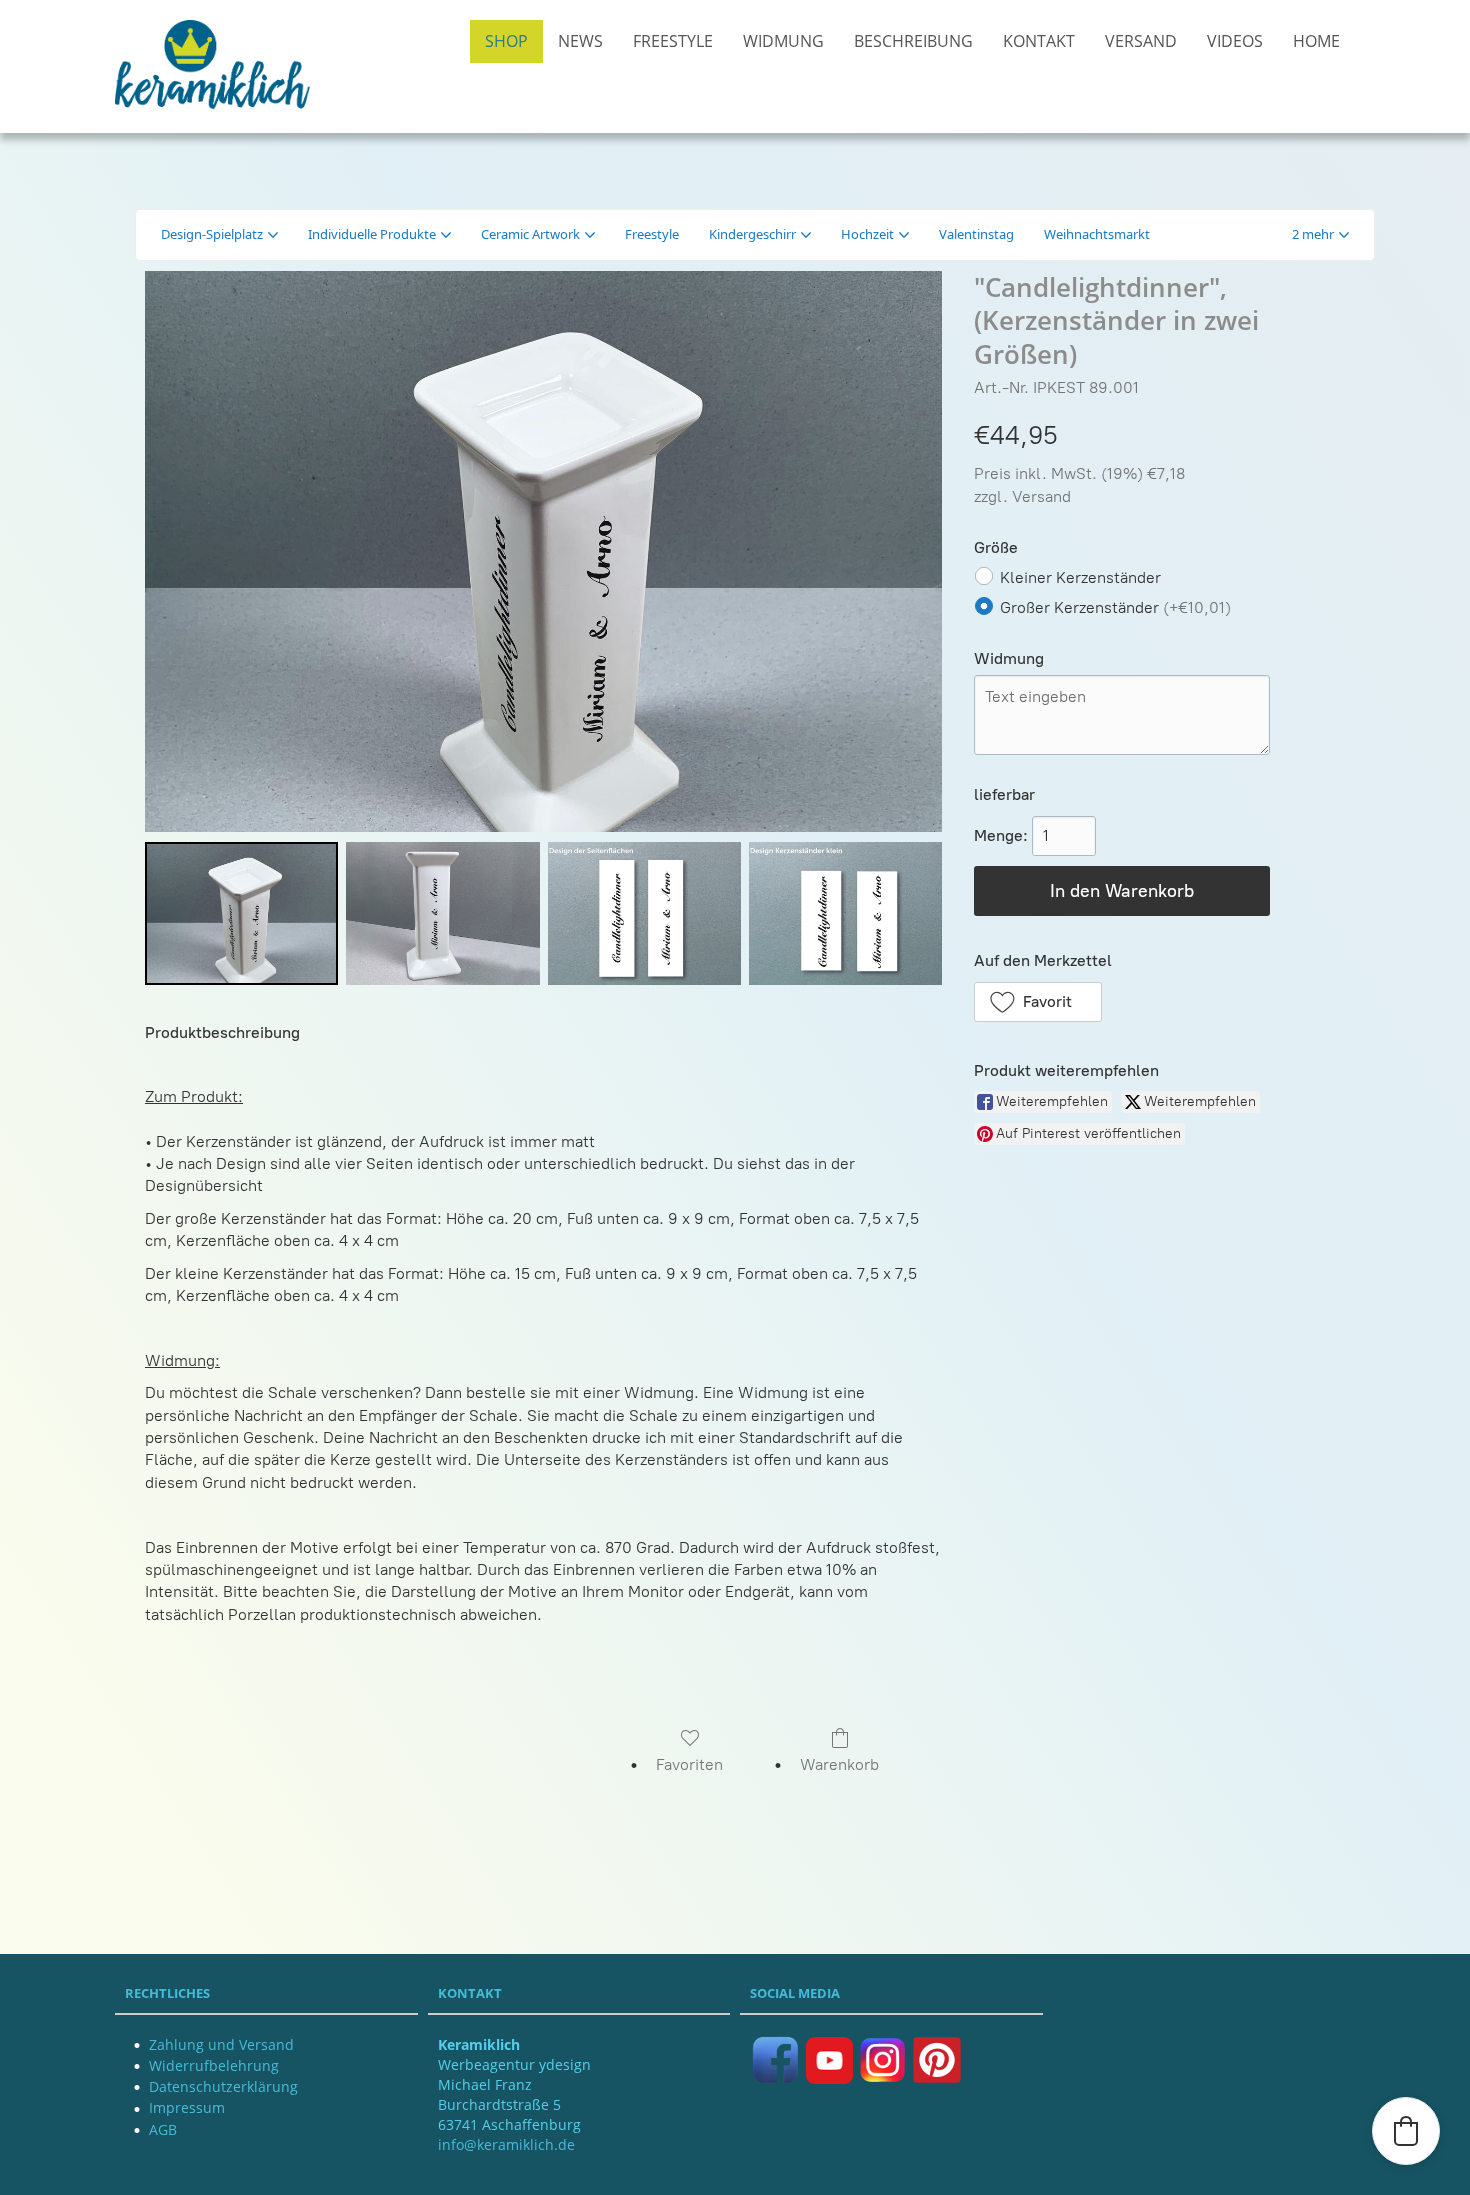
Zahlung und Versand (221, 2044)
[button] (1320, 235)
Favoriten (689, 1764)
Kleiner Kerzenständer (1080, 577)
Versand (1041, 496)
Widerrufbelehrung (214, 2065)
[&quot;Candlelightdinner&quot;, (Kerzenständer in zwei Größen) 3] (845, 913)
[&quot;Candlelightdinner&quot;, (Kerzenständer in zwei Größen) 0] (241, 913)
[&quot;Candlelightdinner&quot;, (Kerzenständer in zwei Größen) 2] (644, 913)
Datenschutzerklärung (223, 2086)
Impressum (187, 2107)
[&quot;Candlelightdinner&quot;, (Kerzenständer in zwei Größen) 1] (442, 913)
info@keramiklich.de (506, 2144)
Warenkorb (839, 1764)
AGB (163, 2129)
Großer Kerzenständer (1115, 607)
